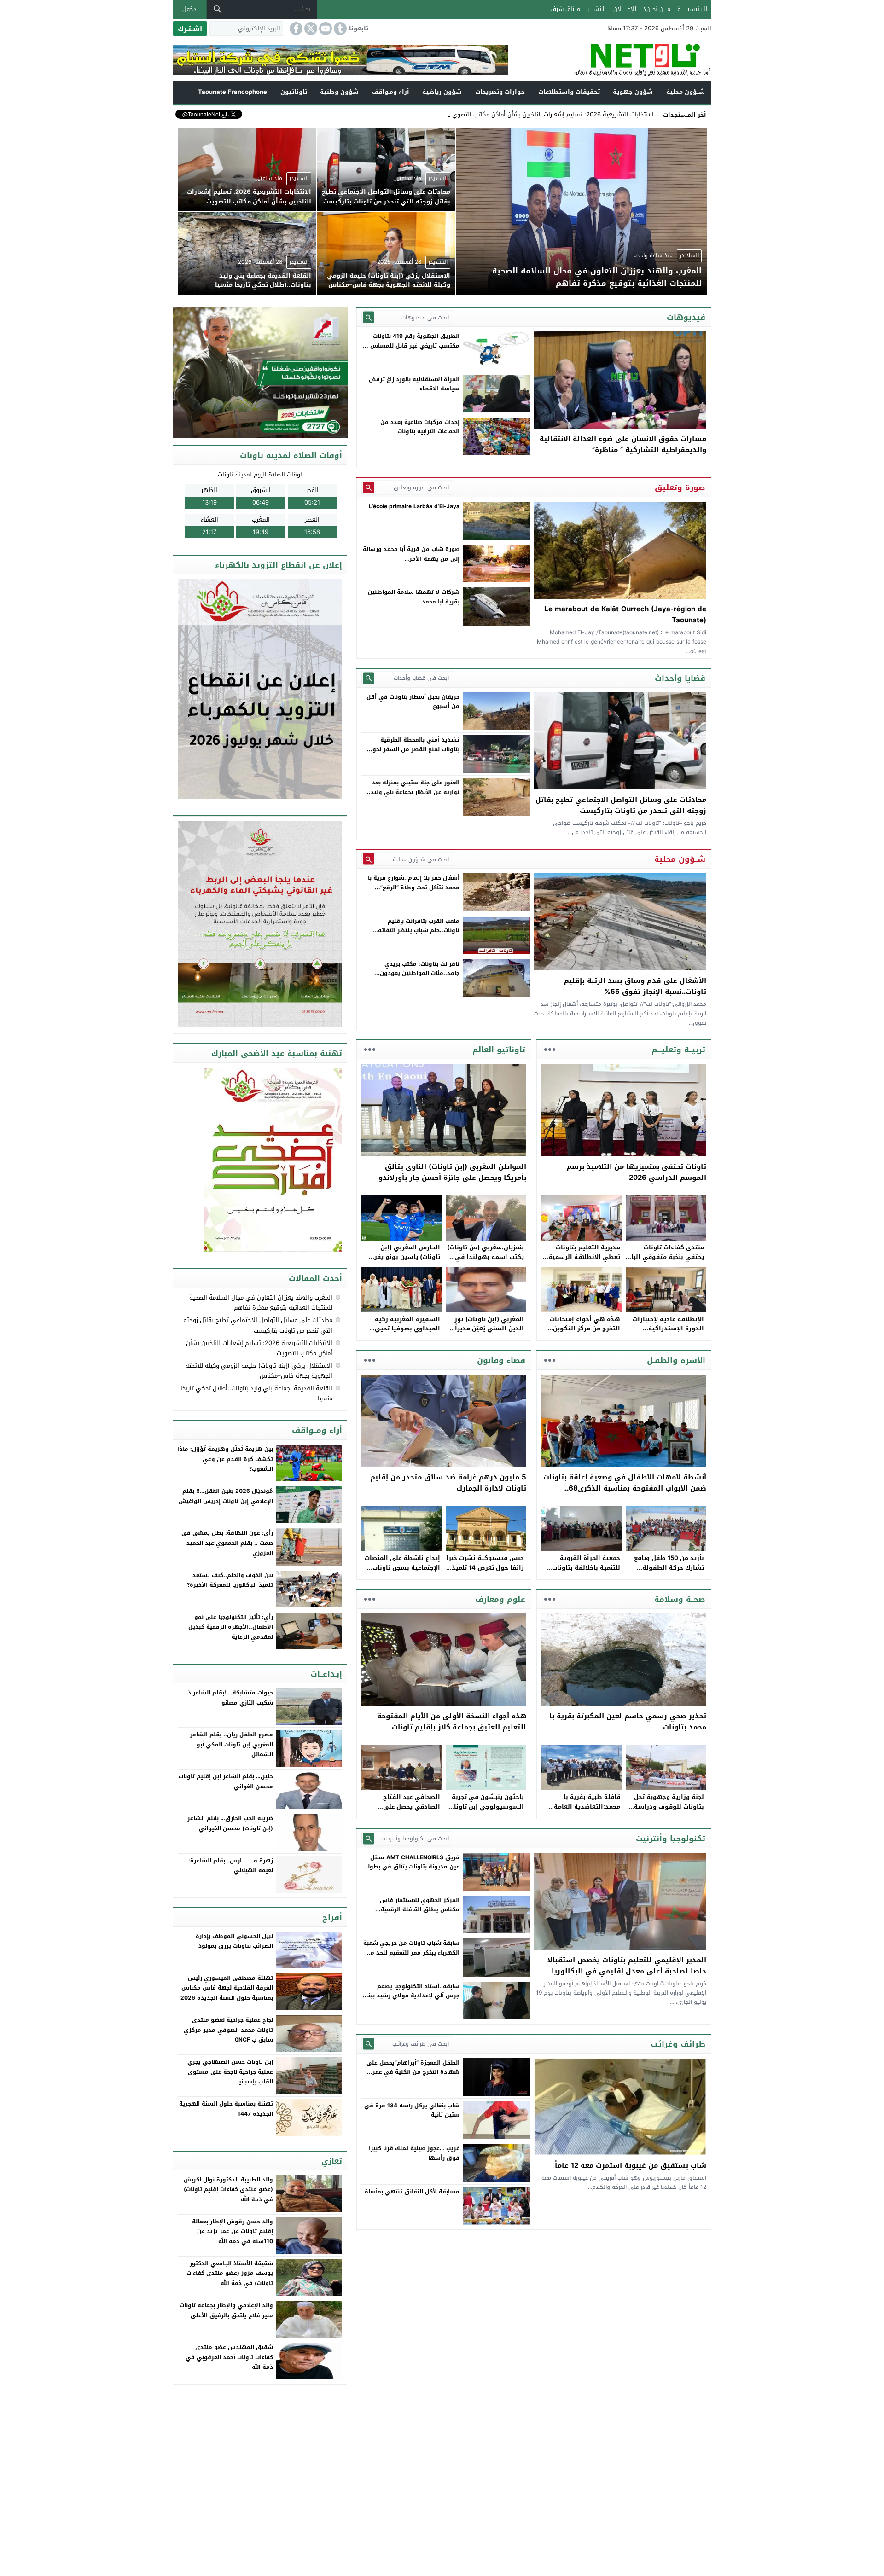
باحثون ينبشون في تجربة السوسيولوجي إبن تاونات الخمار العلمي (486, 1807)
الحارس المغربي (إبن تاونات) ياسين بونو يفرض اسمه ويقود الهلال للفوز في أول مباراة (403, 1262)
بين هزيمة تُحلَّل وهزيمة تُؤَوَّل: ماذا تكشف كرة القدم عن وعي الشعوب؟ (225, 1459)
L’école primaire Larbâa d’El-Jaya (414, 506)
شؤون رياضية (442, 92)
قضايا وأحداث (680, 678)
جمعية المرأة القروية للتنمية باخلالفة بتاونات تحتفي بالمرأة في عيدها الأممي (584, 1572)
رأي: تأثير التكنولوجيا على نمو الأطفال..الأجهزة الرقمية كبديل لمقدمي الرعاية (231, 1627)
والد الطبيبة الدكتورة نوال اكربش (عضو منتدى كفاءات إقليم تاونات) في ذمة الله (228, 2190)
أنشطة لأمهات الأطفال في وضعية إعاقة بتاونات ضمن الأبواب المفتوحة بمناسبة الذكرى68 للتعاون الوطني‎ (625, 1488)
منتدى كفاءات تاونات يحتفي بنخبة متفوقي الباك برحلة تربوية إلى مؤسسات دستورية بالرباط (665, 1262)
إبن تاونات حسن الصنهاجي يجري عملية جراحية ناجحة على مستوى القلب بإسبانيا (230, 2072)
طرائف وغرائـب (678, 2044)
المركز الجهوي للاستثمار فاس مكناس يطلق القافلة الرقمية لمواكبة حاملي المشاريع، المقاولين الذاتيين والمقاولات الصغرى (413, 1914)
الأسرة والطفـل (676, 1360)
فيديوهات (686, 317)
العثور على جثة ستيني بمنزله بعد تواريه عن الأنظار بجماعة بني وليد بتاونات (415, 792)
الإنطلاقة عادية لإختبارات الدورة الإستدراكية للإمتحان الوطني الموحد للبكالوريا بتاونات (668, 1333)
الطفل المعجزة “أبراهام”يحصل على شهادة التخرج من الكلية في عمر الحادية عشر (413, 2072)
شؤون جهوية (633, 92)
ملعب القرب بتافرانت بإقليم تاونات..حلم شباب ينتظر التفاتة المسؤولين (419, 931)
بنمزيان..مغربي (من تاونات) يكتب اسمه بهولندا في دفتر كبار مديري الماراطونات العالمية (486, 1262)
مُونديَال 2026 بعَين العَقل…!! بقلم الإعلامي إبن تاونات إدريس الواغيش (226, 1496)
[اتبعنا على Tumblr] (339, 29)
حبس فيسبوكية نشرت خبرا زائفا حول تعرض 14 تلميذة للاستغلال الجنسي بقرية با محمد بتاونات (485, 1572)
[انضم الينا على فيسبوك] (295, 29)
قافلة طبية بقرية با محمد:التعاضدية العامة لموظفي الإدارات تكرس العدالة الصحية (585, 1811)
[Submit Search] (369, 317)
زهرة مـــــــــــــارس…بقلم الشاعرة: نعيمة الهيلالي (231, 1866)
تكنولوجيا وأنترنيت (671, 1839)
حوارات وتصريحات (500, 92)
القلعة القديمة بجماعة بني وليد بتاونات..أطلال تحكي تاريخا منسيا (256, 1393)
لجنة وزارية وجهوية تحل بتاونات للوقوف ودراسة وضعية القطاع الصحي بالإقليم (669, 1811)
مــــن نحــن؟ (657, 9)
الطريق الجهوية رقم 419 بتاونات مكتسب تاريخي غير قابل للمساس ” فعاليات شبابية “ (413, 345)
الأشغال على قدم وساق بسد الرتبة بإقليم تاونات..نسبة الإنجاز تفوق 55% (635, 986)
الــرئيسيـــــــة (692, 9)
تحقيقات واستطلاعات (569, 92)
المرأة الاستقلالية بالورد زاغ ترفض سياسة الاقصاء (414, 384)
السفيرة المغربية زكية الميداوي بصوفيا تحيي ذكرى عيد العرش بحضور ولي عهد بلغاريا (406, 1333)
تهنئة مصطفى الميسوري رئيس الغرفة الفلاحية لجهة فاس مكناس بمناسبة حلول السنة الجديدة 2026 (227, 1988)
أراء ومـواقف (391, 92)
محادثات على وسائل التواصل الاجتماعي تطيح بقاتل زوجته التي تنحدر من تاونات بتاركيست (621, 805)
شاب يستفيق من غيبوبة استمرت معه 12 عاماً (631, 2165)
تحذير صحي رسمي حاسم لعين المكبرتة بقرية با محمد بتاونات (628, 1722)
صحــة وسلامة (680, 1599)
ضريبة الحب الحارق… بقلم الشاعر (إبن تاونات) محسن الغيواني (230, 1823)
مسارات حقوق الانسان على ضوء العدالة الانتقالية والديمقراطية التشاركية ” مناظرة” (623, 444)
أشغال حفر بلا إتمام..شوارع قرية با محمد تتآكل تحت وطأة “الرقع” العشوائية (414, 887)
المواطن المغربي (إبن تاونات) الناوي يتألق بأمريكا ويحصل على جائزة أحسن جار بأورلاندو (452, 1172)
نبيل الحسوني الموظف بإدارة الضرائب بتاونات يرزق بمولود (234, 1941)
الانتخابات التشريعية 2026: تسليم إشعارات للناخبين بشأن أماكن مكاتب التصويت (552, 114)
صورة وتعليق (680, 487)
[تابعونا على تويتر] (310, 29)
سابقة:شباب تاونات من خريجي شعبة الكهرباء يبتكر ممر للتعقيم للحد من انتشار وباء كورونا (411, 1952)
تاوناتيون (294, 92)
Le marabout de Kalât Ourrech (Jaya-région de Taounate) (625, 615)
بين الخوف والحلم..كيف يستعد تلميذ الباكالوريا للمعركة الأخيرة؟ (230, 1580)
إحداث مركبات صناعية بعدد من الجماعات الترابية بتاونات (420, 427)
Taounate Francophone (233, 92)
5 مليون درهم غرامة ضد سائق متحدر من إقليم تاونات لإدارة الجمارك (448, 1483)
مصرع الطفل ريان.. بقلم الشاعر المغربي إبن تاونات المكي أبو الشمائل (232, 1744)
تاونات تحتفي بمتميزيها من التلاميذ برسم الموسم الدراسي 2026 (637, 1172)
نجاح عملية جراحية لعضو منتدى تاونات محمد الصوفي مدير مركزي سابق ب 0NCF (228, 2030)
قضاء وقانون (501, 1360)
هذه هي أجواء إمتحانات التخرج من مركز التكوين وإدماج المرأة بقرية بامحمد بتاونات (581, 1333)
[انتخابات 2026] (261, 373)
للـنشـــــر (596, 9)
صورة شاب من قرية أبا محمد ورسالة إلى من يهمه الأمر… (411, 554)
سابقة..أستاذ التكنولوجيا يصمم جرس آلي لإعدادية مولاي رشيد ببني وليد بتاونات (411, 1996)
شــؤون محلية (686, 92)
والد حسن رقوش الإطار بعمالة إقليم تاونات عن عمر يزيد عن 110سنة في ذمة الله (233, 2231)
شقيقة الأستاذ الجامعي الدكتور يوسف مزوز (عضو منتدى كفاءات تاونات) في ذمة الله (230, 2273)
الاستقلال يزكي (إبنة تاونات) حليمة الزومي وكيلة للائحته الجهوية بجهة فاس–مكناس (259, 1371)
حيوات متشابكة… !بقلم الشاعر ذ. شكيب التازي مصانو (230, 1698)
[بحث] (218, 9)
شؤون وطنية (339, 92)
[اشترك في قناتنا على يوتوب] (325, 29)
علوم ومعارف (500, 1599)
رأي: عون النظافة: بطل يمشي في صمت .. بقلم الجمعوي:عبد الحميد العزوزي (227, 1543)
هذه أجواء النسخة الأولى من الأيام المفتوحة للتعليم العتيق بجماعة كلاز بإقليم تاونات (452, 1722)
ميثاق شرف (565, 9)
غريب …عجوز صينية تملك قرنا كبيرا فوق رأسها (414, 2153)
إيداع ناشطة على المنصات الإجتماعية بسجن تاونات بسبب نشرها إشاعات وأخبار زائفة (402, 1572)
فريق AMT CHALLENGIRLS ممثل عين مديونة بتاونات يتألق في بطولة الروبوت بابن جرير (412, 1867)
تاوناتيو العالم (499, 1050)
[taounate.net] (610, 60)
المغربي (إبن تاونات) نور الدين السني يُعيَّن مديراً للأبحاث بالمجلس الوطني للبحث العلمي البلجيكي (488, 1333)
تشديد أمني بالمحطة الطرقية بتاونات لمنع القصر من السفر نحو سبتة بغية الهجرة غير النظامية (416, 749)
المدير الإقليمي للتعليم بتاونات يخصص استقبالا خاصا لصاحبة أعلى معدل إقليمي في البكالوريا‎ (627, 1966)
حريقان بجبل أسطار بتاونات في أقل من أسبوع (413, 702)
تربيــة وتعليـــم (678, 1050)
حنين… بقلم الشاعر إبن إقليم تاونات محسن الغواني (226, 1781)
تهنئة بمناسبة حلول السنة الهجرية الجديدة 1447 (226, 2109)
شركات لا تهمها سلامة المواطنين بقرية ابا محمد (414, 597)
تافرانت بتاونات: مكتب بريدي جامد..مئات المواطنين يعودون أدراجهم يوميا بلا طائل (420, 973)
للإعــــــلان (625, 9)
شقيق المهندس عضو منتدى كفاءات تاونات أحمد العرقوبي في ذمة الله (229, 2357)
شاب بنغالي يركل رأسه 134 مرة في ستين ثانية (412, 2110)
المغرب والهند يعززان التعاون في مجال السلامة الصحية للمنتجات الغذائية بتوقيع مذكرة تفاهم (261, 1303)
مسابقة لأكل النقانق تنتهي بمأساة (412, 2192)
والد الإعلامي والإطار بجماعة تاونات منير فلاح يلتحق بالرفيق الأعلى (226, 2310)
